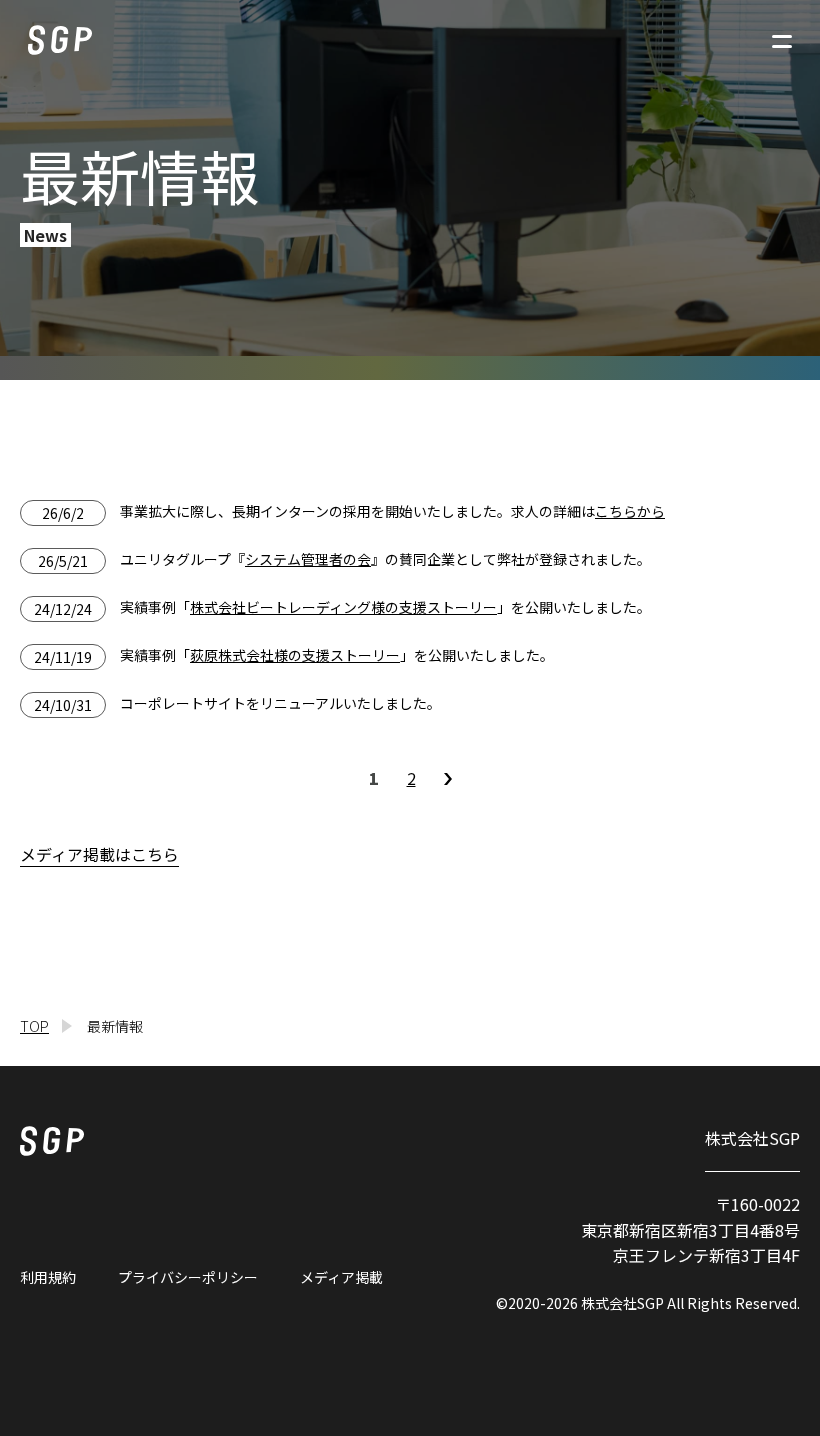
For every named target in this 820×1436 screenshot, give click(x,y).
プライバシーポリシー (188, 1277)
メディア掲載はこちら (99, 854)
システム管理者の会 (308, 559)
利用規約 (48, 1277)
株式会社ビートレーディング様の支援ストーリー (343, 607)
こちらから (630, 511)
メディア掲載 (341, 1277)
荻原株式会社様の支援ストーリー (295, 655)
